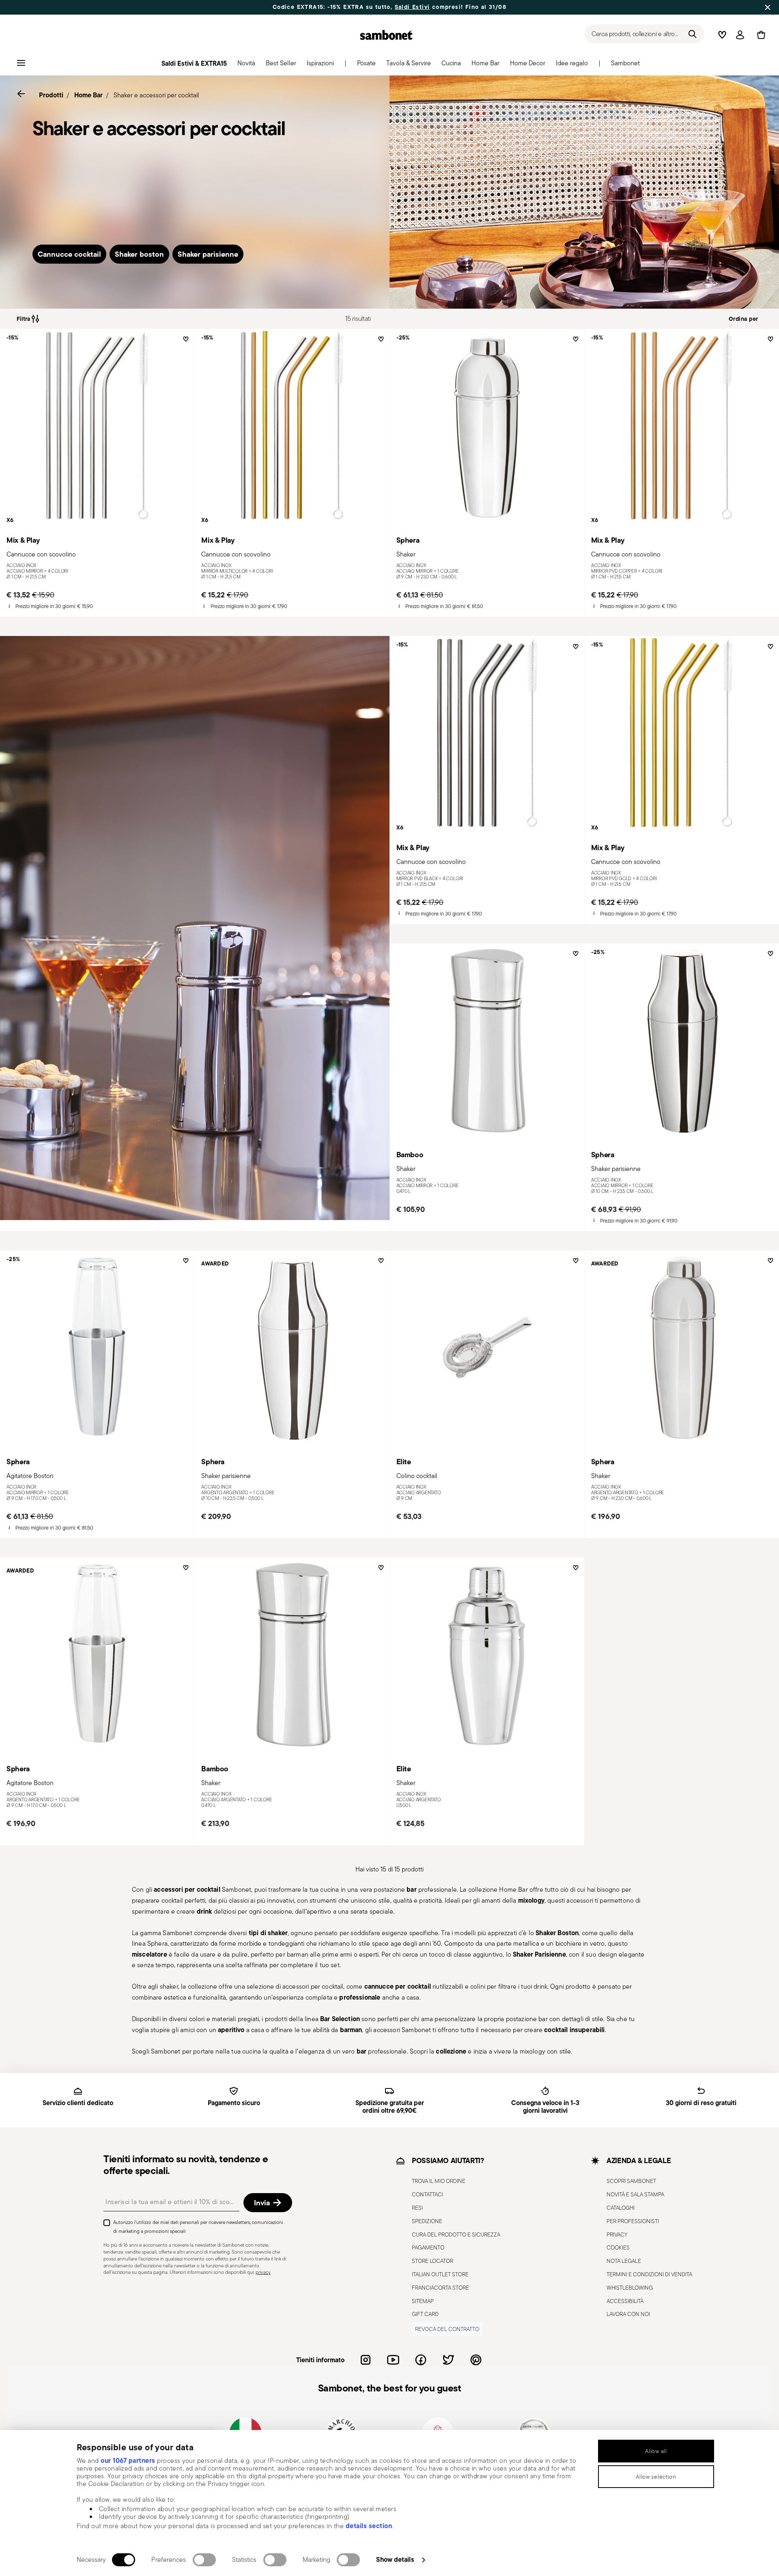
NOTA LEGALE (624, 2261)
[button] (246, 65)
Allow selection (656, 2477)
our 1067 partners (128, 2460)
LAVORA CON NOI (628, 2314)
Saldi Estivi (412, 7)
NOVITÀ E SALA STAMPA (635, 2194)
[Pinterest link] (476, 2360)
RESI (417, 2208)
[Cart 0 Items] (760, 35)
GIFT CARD (425, 2314)
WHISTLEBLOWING (630, 2288)
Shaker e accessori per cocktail (156, 95)
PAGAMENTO (428, 2248)
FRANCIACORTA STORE (440, 2288)
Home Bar (88, 95)
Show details (395, 2559)
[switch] (204, 2560)
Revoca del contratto (447, 2329)
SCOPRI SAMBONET (631, 2181)
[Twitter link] (448, 2360)
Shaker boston (139, 254)
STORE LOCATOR (433, 2261)
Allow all (656, 2451)
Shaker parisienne (208, 254)
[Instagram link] (366, 2360)
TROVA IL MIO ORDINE (439, 2181)
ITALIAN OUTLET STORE (440, 2274)
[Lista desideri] (185, 342)
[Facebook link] (421, 2360)
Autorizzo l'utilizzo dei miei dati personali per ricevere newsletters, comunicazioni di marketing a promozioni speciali (198, 2227)
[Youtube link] (393, 2360)
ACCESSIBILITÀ (625, 2301)
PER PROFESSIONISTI (633, 2221)
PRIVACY (617, 2234)
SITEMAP (423, 2301)
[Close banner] (768, 7)
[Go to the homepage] (386, 35)
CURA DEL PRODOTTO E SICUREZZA (456, 2234)
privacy (263, 2272)
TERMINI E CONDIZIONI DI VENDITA (649, 2274)
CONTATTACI (427, 2194)
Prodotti (51, 95)
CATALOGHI (621, 2208)
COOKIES (618, 2248)
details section (369, 2526)
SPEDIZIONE (427, 2221)
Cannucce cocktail (69, 254)
